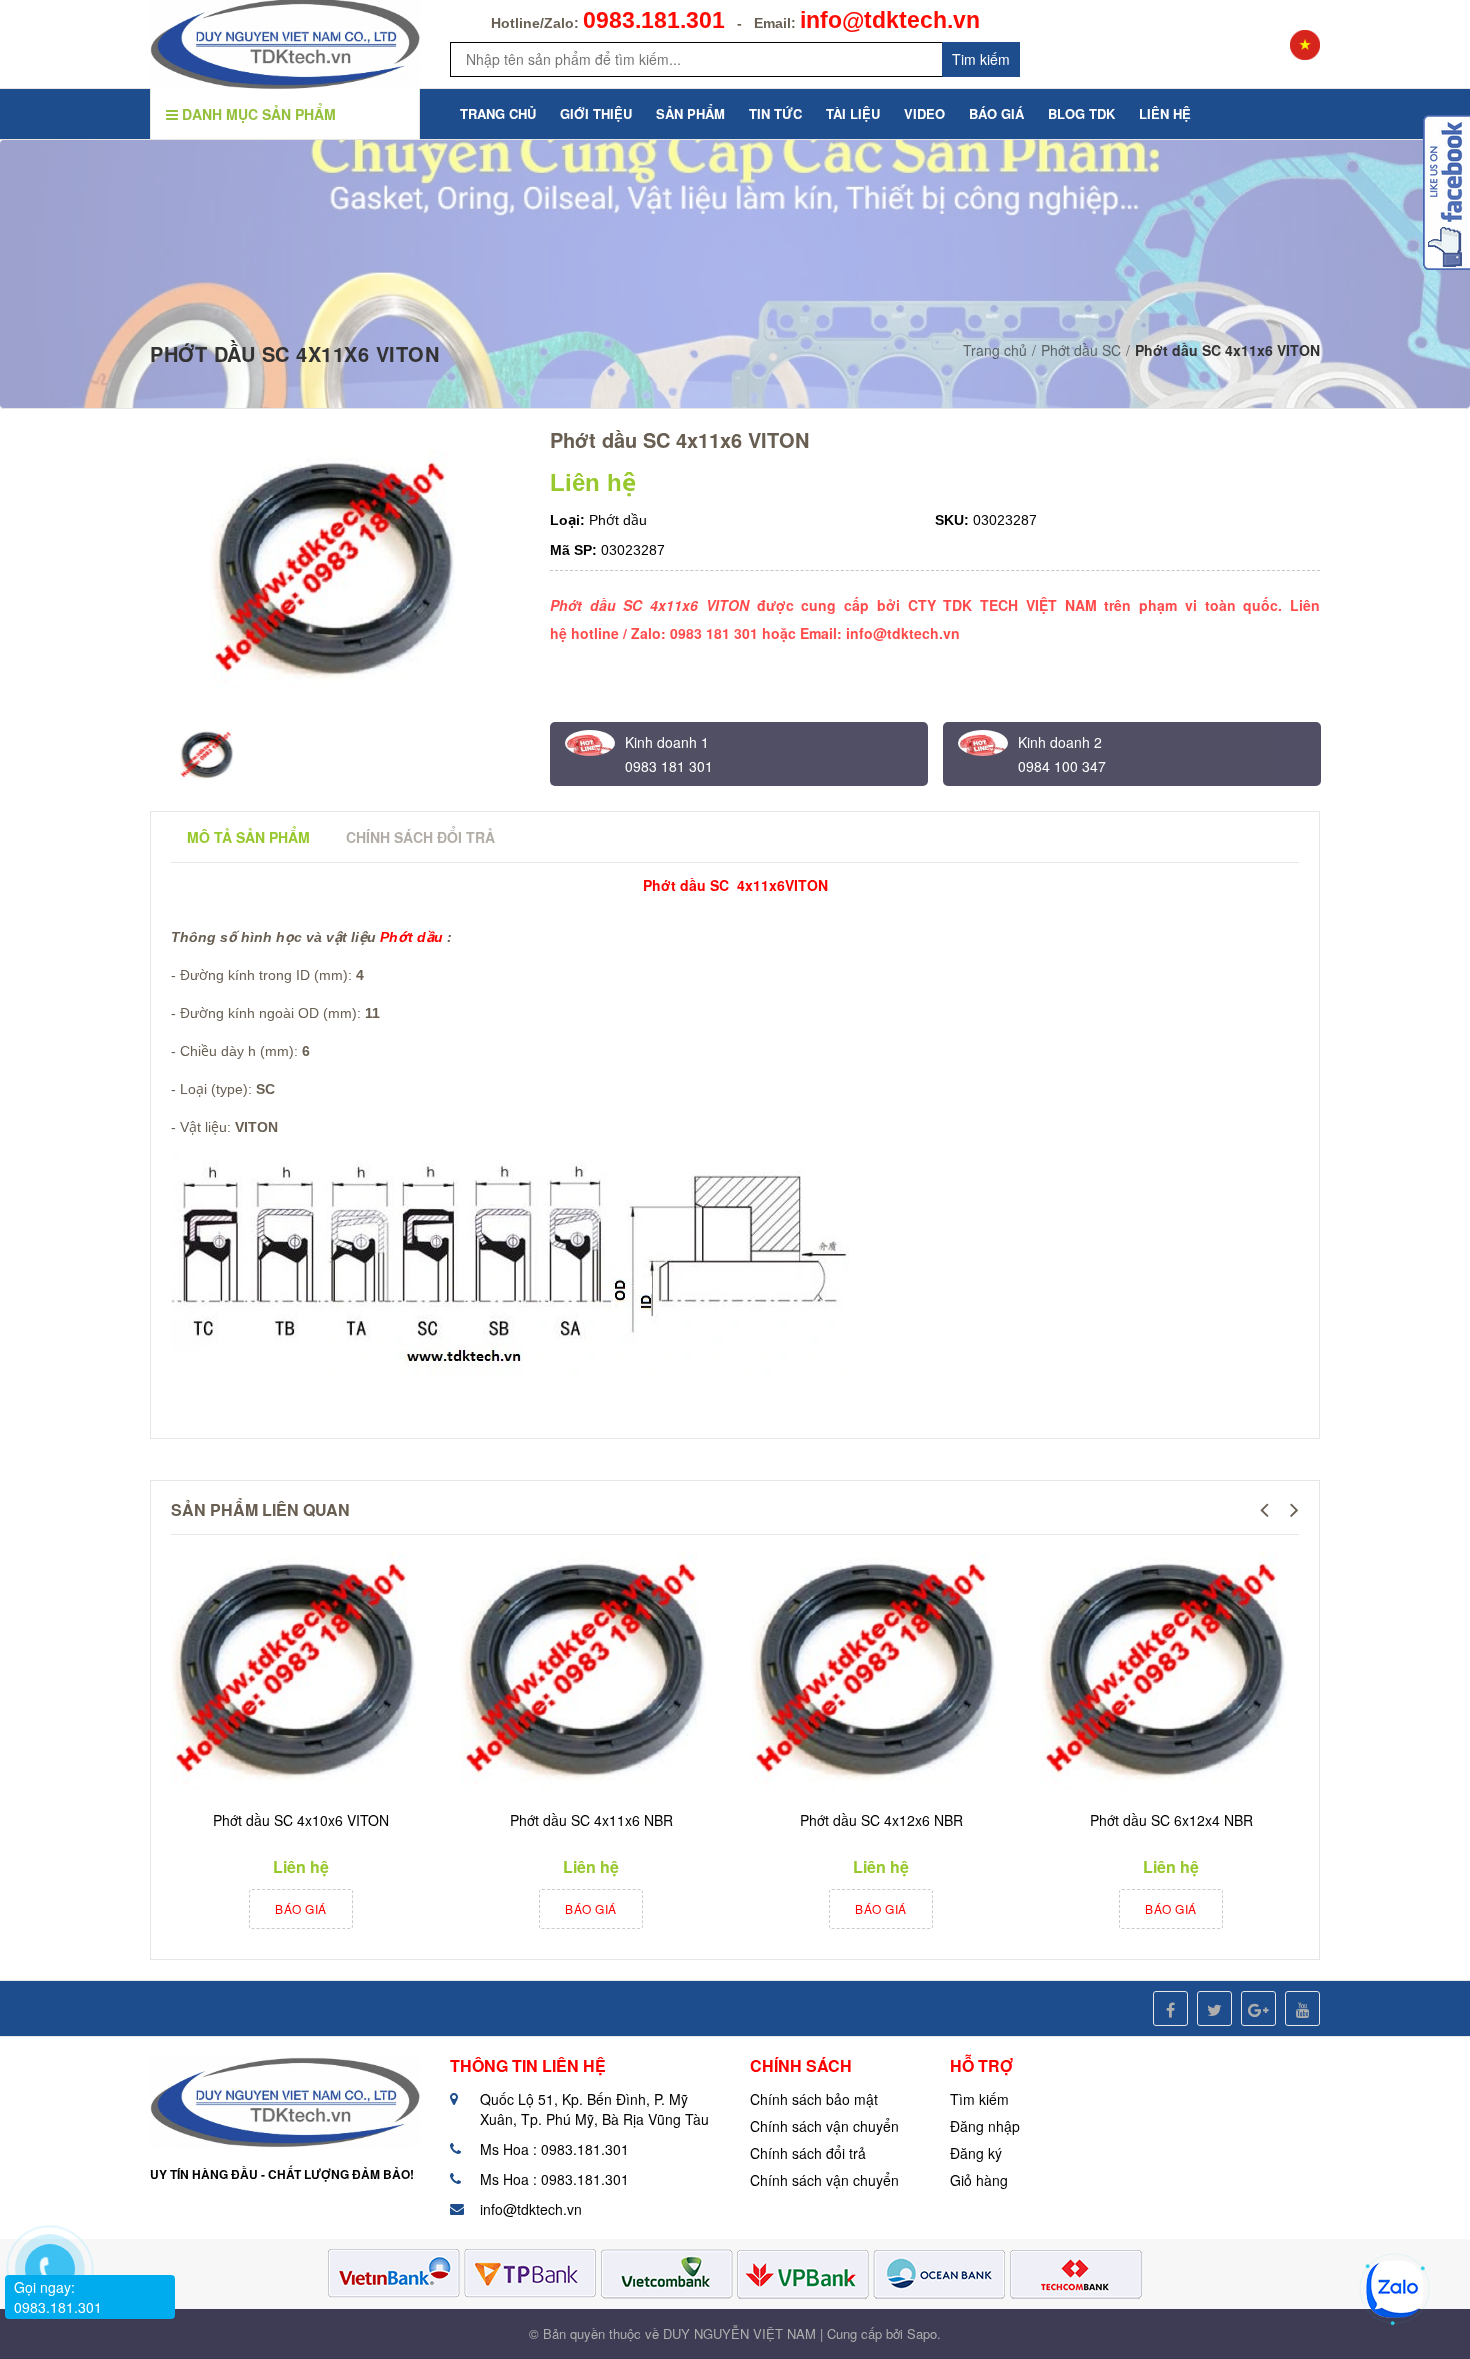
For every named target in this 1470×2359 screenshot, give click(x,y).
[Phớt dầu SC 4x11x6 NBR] (586, 1673)
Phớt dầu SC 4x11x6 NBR (591, 1820)
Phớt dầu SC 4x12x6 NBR (881, 1820)
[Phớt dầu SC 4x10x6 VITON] (296, 1673)
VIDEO (924, 113)
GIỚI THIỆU (596, 113)
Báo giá (301, 1908)
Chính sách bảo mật (814, 2099)
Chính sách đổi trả (808, 2153)
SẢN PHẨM (690, 113)
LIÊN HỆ (1165, 113)
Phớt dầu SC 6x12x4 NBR (1171, 1820)
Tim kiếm (981, 59)
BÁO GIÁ (996, 113)
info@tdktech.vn (890, 20)
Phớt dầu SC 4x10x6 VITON (301, 1820)
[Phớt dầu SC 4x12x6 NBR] (876, 1673)
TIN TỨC (775, 113)
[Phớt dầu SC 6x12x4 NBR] (1166, 1673)
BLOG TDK (1081, 113)
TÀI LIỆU (853, 113)
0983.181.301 (654, 20)
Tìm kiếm (979, 2099)
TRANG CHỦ (498, 113)
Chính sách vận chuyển (824, 2126)
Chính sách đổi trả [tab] (420, 837)
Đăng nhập (985, 2126)
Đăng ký (976, 2153)
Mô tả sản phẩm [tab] (248, 837)
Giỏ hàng (979, 2180)
